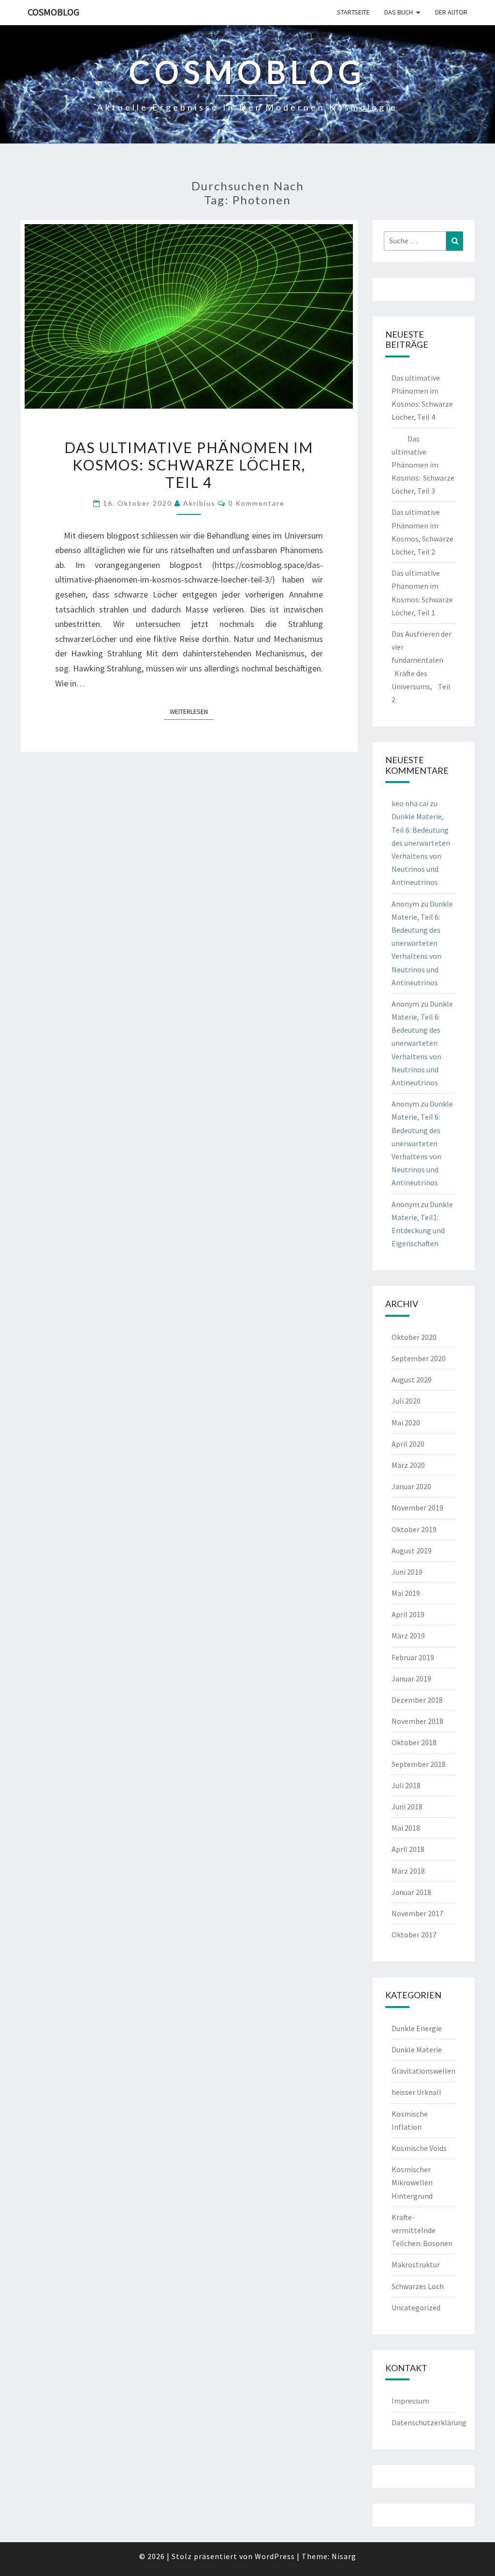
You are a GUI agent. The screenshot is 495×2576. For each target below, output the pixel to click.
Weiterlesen (192, 711)
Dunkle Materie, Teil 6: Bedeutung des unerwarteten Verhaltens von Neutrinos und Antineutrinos (422, 943)
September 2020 (419, 1358)
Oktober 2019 (414, 1529)
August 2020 (412, 1380)
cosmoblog (53, 12)
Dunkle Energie (417, 2028)
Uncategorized (416, 2307)
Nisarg (344, 2556)
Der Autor (451, 12)
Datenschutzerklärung (429, 2422)
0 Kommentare (256, 503)
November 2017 (417, 1913)
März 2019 (408, 1636)
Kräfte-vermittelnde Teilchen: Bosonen (422, 2230)
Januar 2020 (411, 1486)
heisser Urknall (416, 2092)
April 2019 (408, 1614)
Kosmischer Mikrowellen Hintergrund (412, 2182)
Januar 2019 (411, 1679)
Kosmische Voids (419, 2148)
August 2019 (412, 1551)
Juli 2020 (406, 1401)
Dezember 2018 (417, 1700)
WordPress (275, 2556)
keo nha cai (410, 803)
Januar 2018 (411, 1892)
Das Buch (399, 12)
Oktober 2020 (414, 1337)
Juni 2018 (407, 1807)
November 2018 (417, 1721)
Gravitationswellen (423, 2071)
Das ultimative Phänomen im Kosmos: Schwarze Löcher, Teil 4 (189, 465)
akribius (199, 503)
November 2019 (417, 1508)
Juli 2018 (406, 1785)
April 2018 (408, 1849)
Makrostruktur (416, 2264)
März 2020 (408, 1465)
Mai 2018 (406, 1828)
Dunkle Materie (417, 2049)
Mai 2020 (406, 1423)
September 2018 (419, 1764)
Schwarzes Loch (418, 2286)
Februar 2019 (413, 1657)
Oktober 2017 (414, 1935)
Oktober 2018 (414, 1742)
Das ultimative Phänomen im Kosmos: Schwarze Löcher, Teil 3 (423, 465)
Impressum (410, 2401)
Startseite (353, 12)
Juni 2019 (407, 1572)
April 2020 (408, 1444)
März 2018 (408, 1871)
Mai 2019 (406, 1593)
